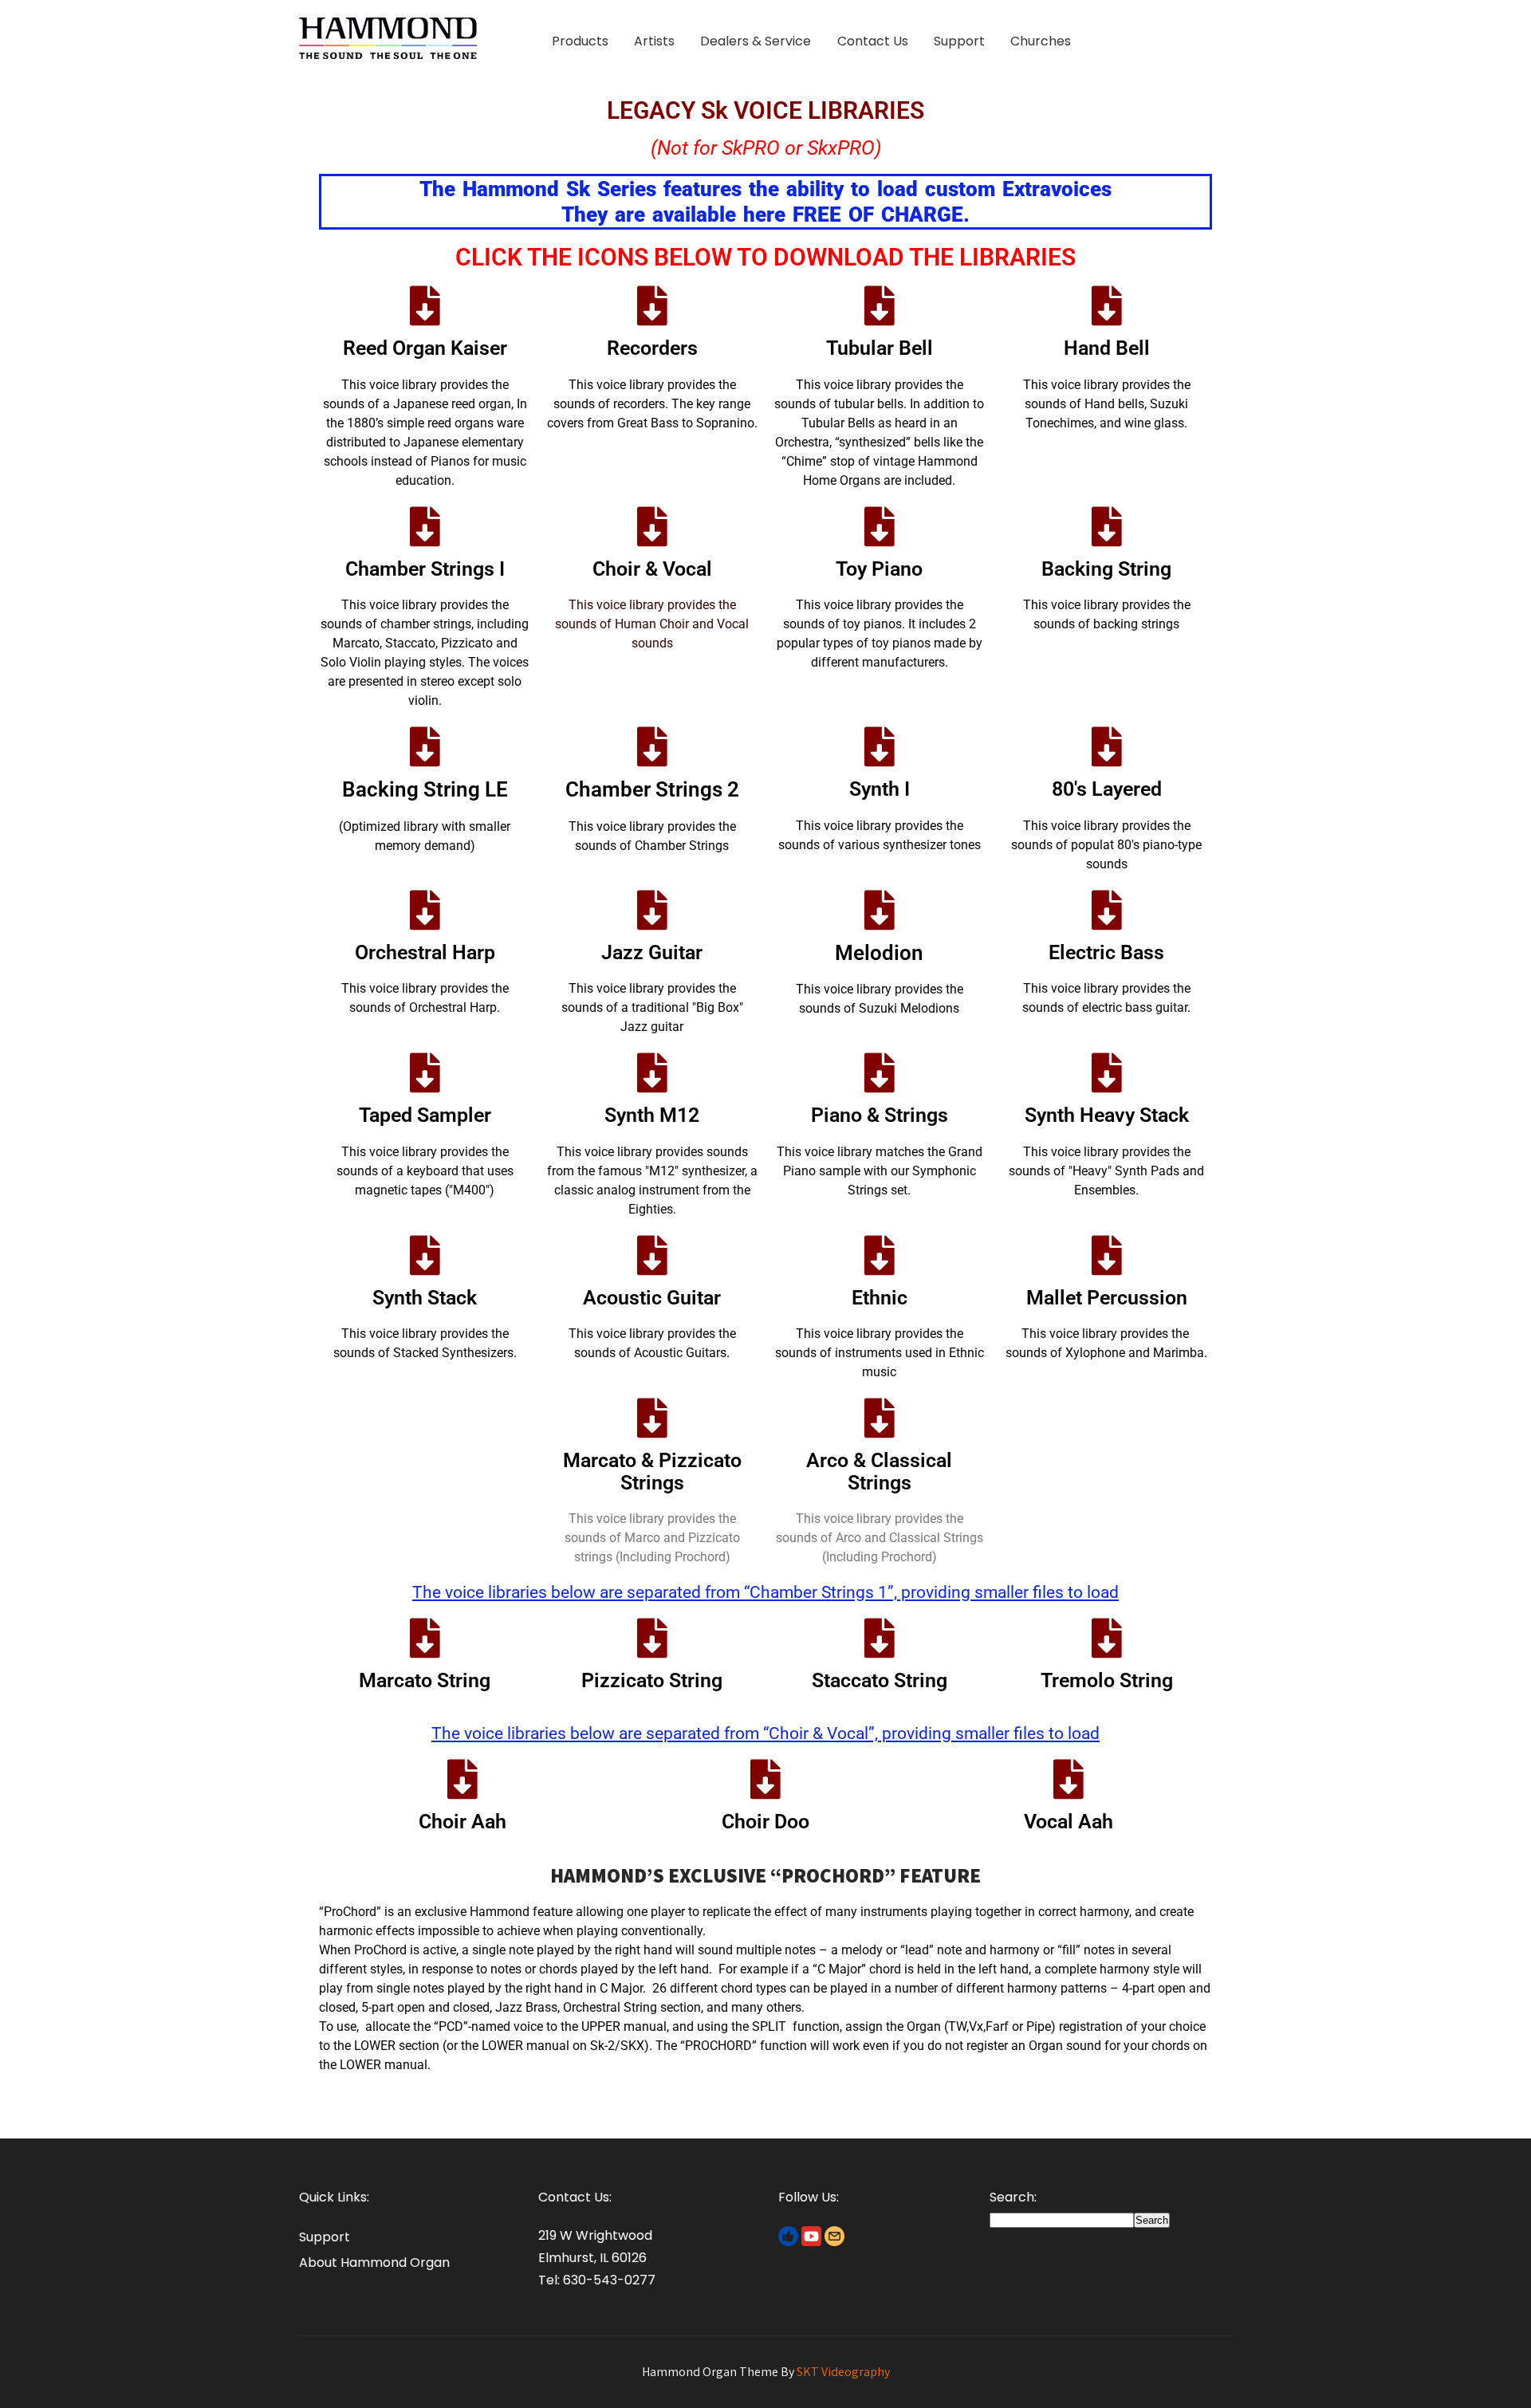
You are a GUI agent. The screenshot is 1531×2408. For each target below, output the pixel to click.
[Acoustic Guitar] (652, 1255)
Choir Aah (462, 1822)
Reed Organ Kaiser (425, 348)
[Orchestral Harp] (425, 910)
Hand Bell (1107, 348)
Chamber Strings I (425, 569)
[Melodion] (880, 910)
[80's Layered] (1107, 746)
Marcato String (425, 1680)
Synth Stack (425, 1298)
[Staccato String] (880, 1638)
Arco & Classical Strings (879, 1472)
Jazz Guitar (652, 952)
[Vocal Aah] (1069, 1779)
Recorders (652, 348)
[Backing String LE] (425, 746)
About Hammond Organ (374, 2262)
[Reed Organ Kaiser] (425, 305)
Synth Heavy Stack (1107, 1115)
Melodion (879, 953)
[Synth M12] (652, 1072)
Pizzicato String (652, 1680)
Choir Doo (765, 1822)
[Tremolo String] (1107, 1638)
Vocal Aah (1069, 1822)
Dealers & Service (756, 41)
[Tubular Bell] (880, 305)
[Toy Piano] (880, 526)
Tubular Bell (880, 348)
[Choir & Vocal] (652, 526)
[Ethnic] (880, 1255)
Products (580, 41)
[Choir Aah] (462, 1779)
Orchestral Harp (425, 952)
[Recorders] (652, 305)
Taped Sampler (425, 1115)
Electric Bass (1106, 952)
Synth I (880, 789)
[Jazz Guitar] (652, 910)
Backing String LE (425, 789)
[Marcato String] (425, 1638)
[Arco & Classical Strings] (880, 1418)
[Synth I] (880, 746)
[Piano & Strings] (880, 1072)
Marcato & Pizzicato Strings (652, 1472)
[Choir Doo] (765, 1779)
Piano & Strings (880, 1115)
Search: (1013, 2197)
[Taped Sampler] (425, 1072)
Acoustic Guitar (652, 1298)
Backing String (1106, 569)
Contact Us (873, 41)
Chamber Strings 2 (652, 789)
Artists (654, 41)
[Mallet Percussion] (1107, 1255)
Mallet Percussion (1107, 1298)
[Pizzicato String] (652, 1638)
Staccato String (880, 1680)
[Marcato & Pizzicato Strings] (652, 1418)
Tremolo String (1107, 1680)
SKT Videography (843, 2372)
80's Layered (1107, 789)
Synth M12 (652, 1115)
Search (1152, 2220)
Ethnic (880, 1298)
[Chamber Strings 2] (652, 746)
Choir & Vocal (652, 569)
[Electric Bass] (1107, 910)
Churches (1041, 41)
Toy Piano (879, 569)
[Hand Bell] (1107, 305)
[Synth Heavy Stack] (1107, 1072)
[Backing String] (1107, 526)
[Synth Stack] (425, 1255)
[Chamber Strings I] (425, 526)
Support (959, 41)
